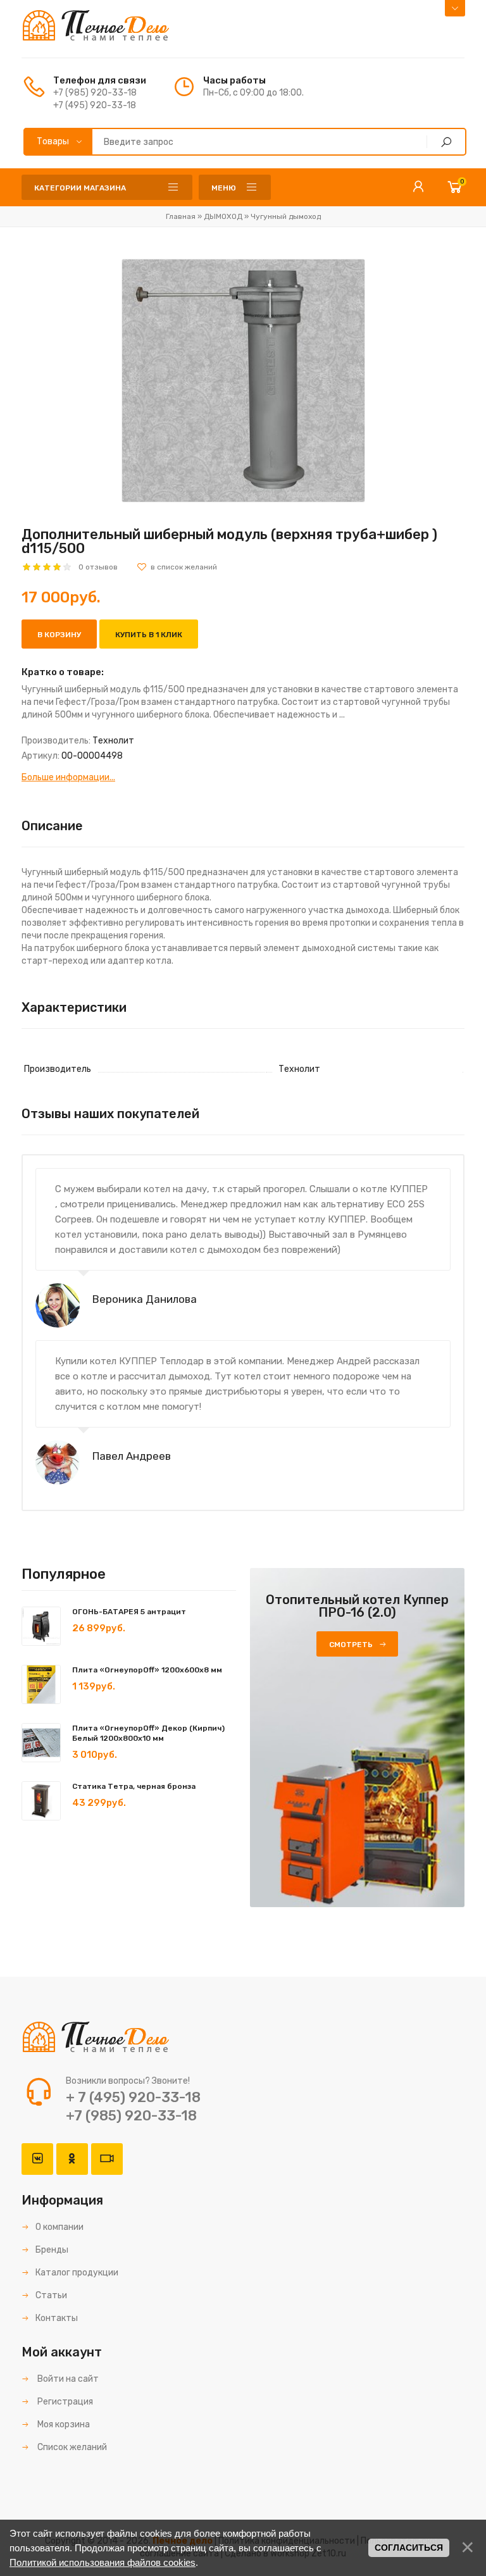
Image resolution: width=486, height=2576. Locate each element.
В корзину (59, 635)
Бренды (52, 2250)
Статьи (51, 2295)
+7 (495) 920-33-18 (95, 105)
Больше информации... (68, 777)
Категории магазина (80, 188)
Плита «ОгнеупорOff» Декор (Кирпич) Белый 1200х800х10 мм (148, 1733)
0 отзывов (98, 567)
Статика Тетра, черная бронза (134, 1786)
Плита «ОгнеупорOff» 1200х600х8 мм (147, 1670)
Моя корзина (63, 2424)
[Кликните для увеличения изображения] (243, 381)
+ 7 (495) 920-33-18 (133, 2097)
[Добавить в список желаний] (177, 567)
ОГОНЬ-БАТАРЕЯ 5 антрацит (129, 1612)
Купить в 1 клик (149, 635)
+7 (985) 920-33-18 (95, 93)
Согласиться (409, 2548)
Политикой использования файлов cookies (103, 2562)
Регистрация (64, 2402)
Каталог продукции (77, 2273)
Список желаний (71, 2447)
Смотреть (351, 1645)
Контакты (57, 2318)
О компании (59, 2227)
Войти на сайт (67, 2379)
